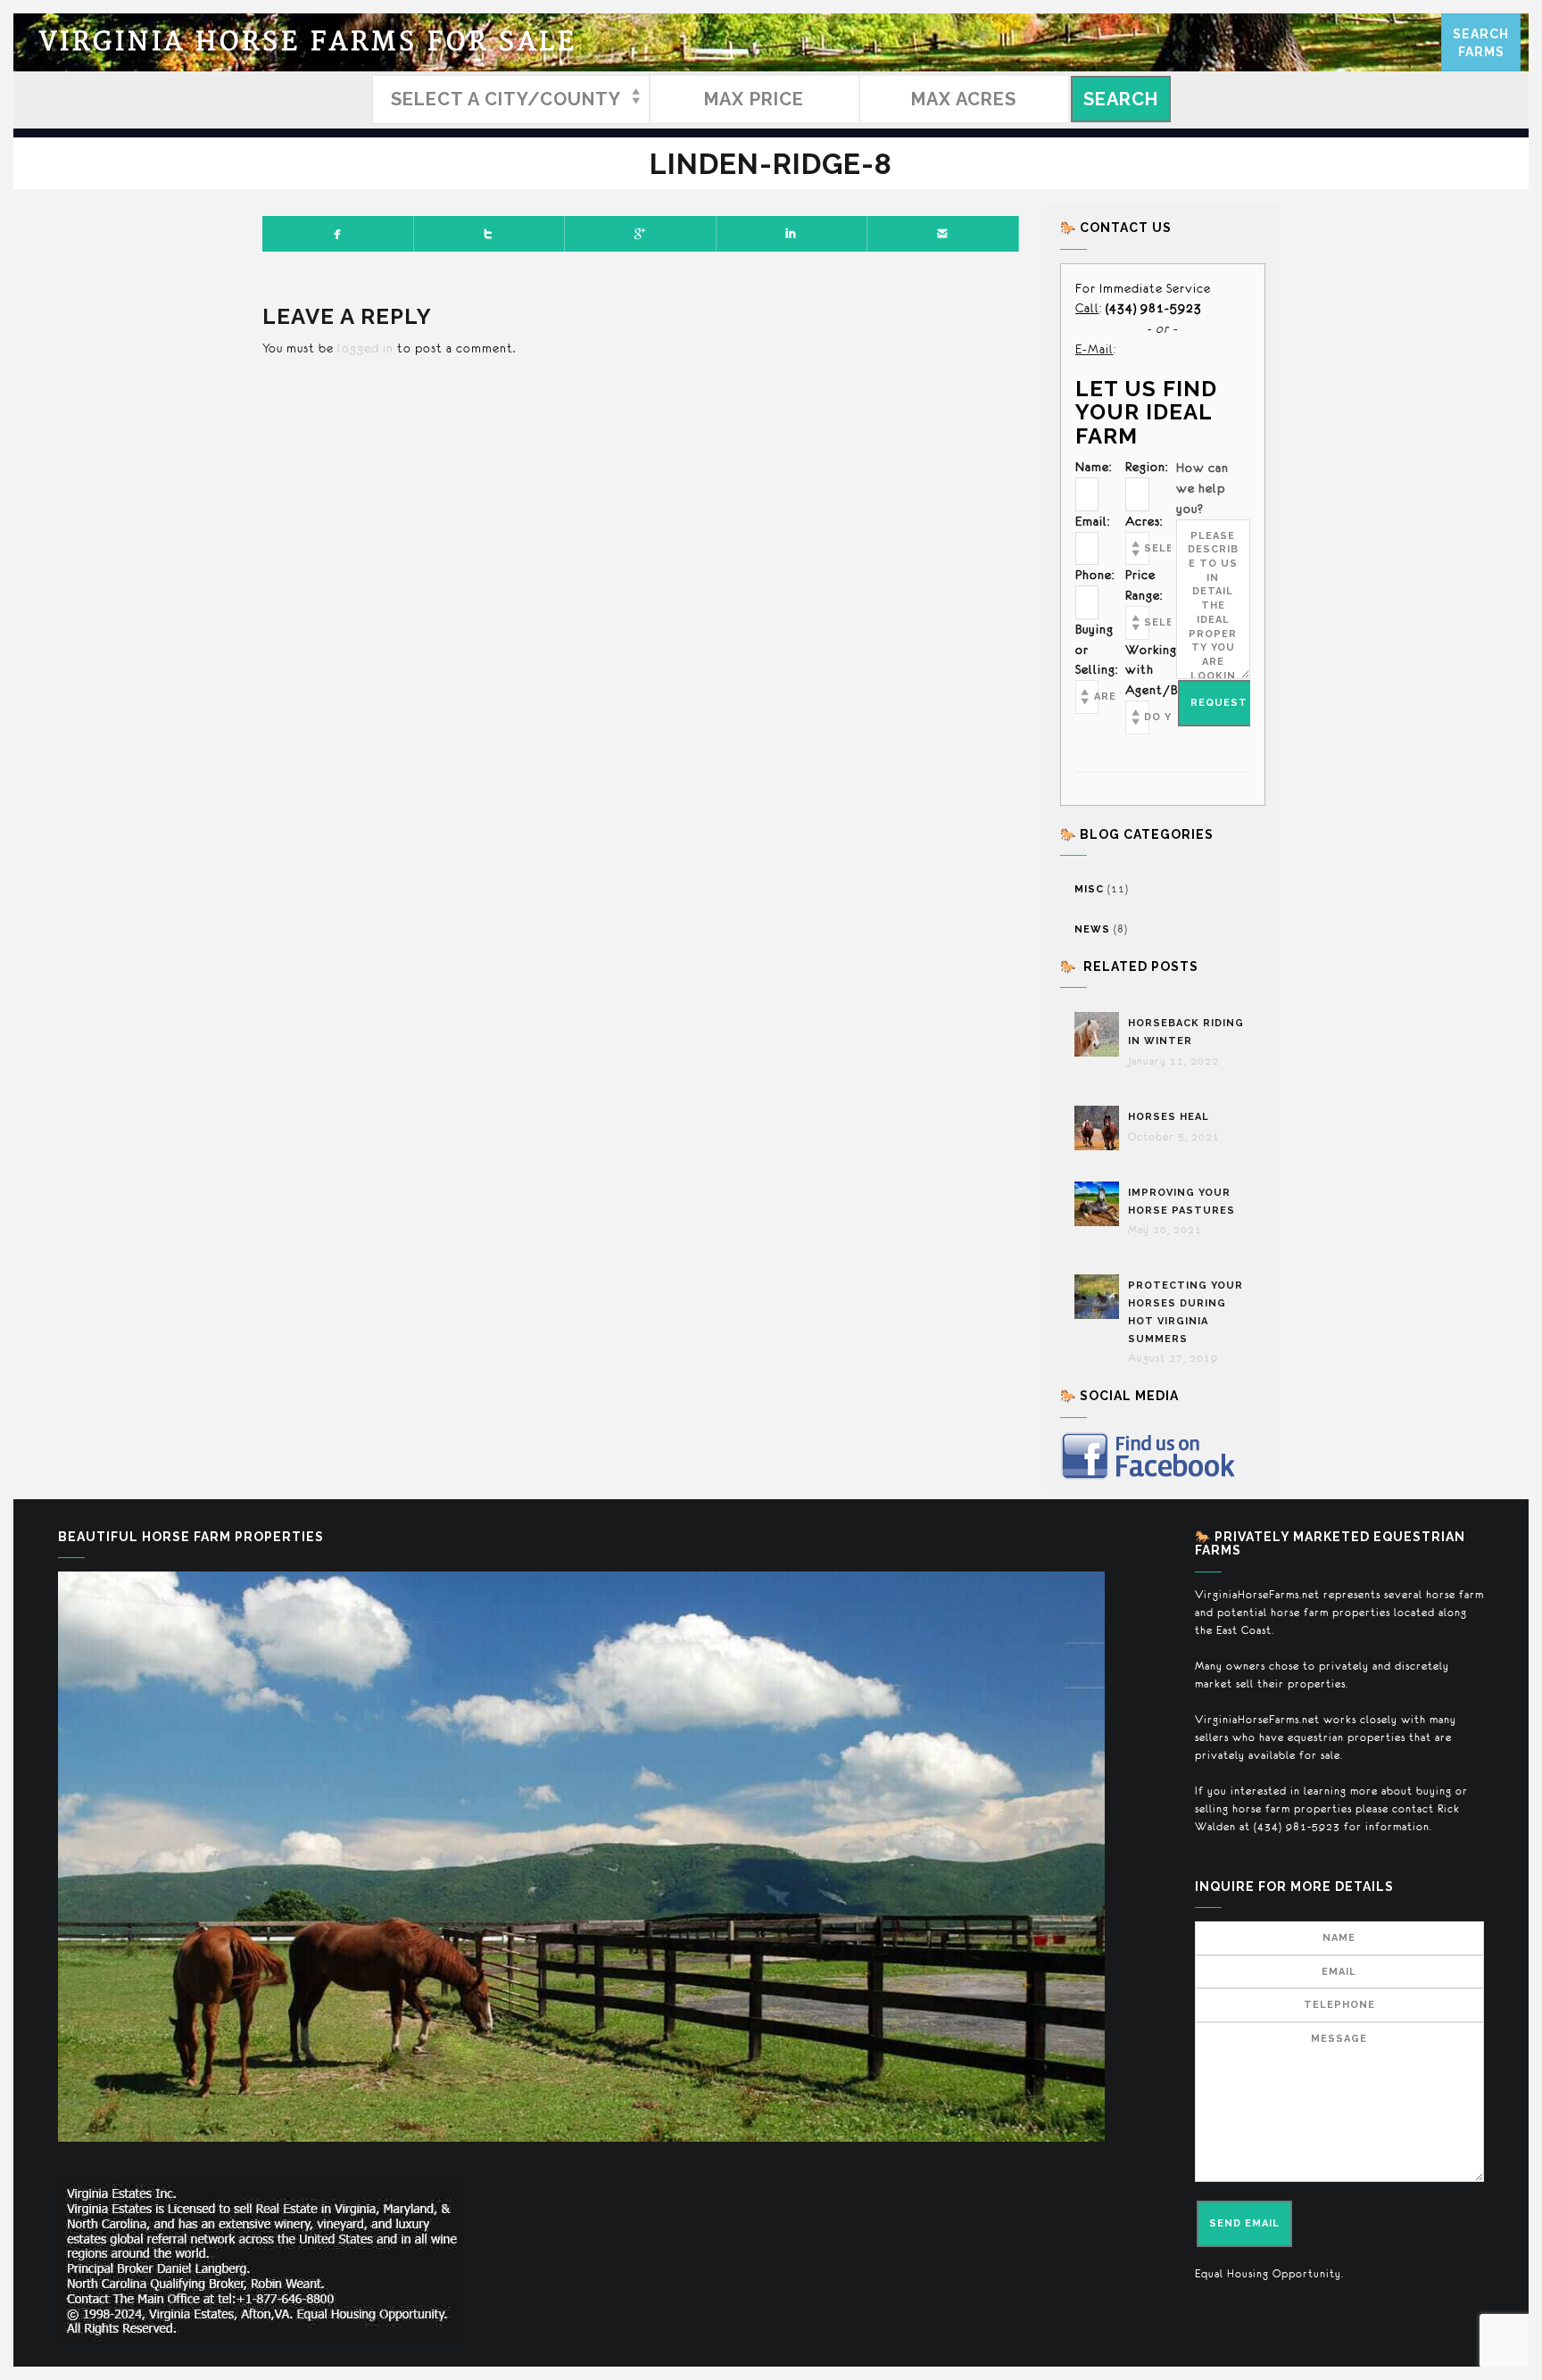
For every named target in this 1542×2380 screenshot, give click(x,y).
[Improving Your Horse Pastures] (1101, 1204)
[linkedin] (792, 234)
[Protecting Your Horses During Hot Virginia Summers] (1101, 1297)
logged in (365, 348)
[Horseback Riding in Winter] (1101, 1034)
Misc (1089, 889)
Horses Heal (1170, 1117)
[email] (943, 234)
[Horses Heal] (1101, 1128)
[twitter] (490, 234)
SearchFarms (1481, 43)
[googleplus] (641, 234)
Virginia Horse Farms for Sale (308, 42)
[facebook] (338, 234)
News (1092, 929)
